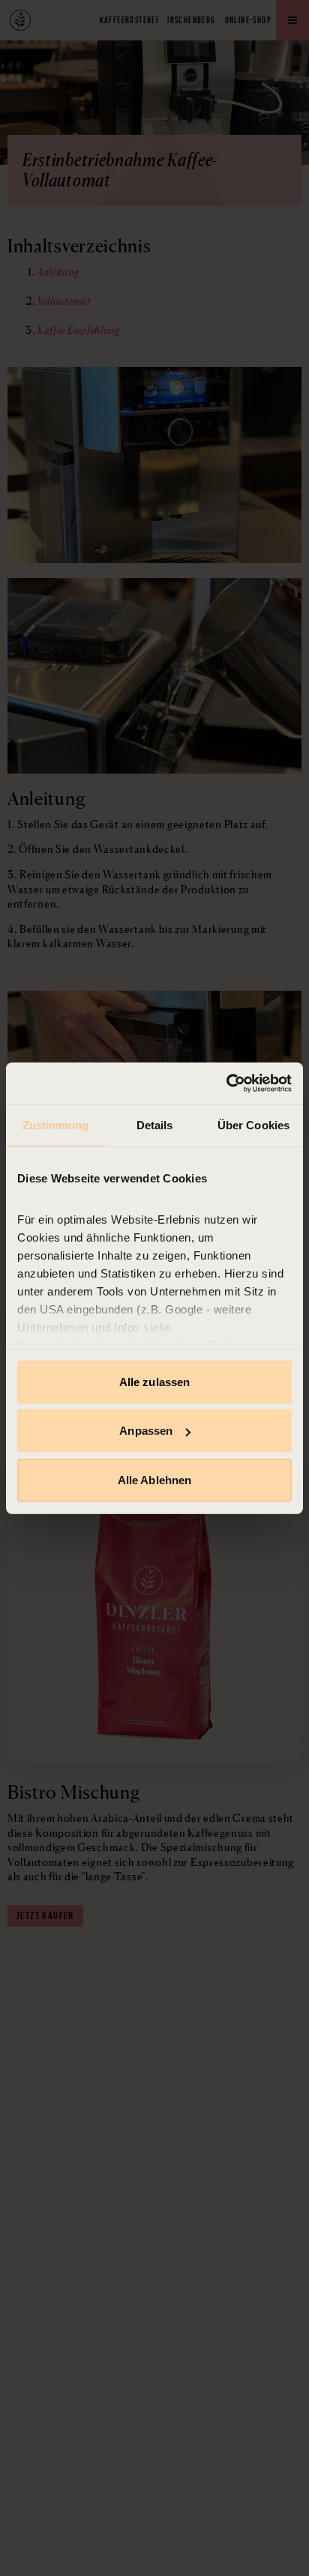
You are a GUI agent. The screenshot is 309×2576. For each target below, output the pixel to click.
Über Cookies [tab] (253, 1124)
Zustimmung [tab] (56, 1124)
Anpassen (146, 1431)
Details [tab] (155, 1124)
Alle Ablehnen (154, 1479)
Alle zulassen (154, 1381)
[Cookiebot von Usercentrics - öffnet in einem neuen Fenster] (226, 1084)
